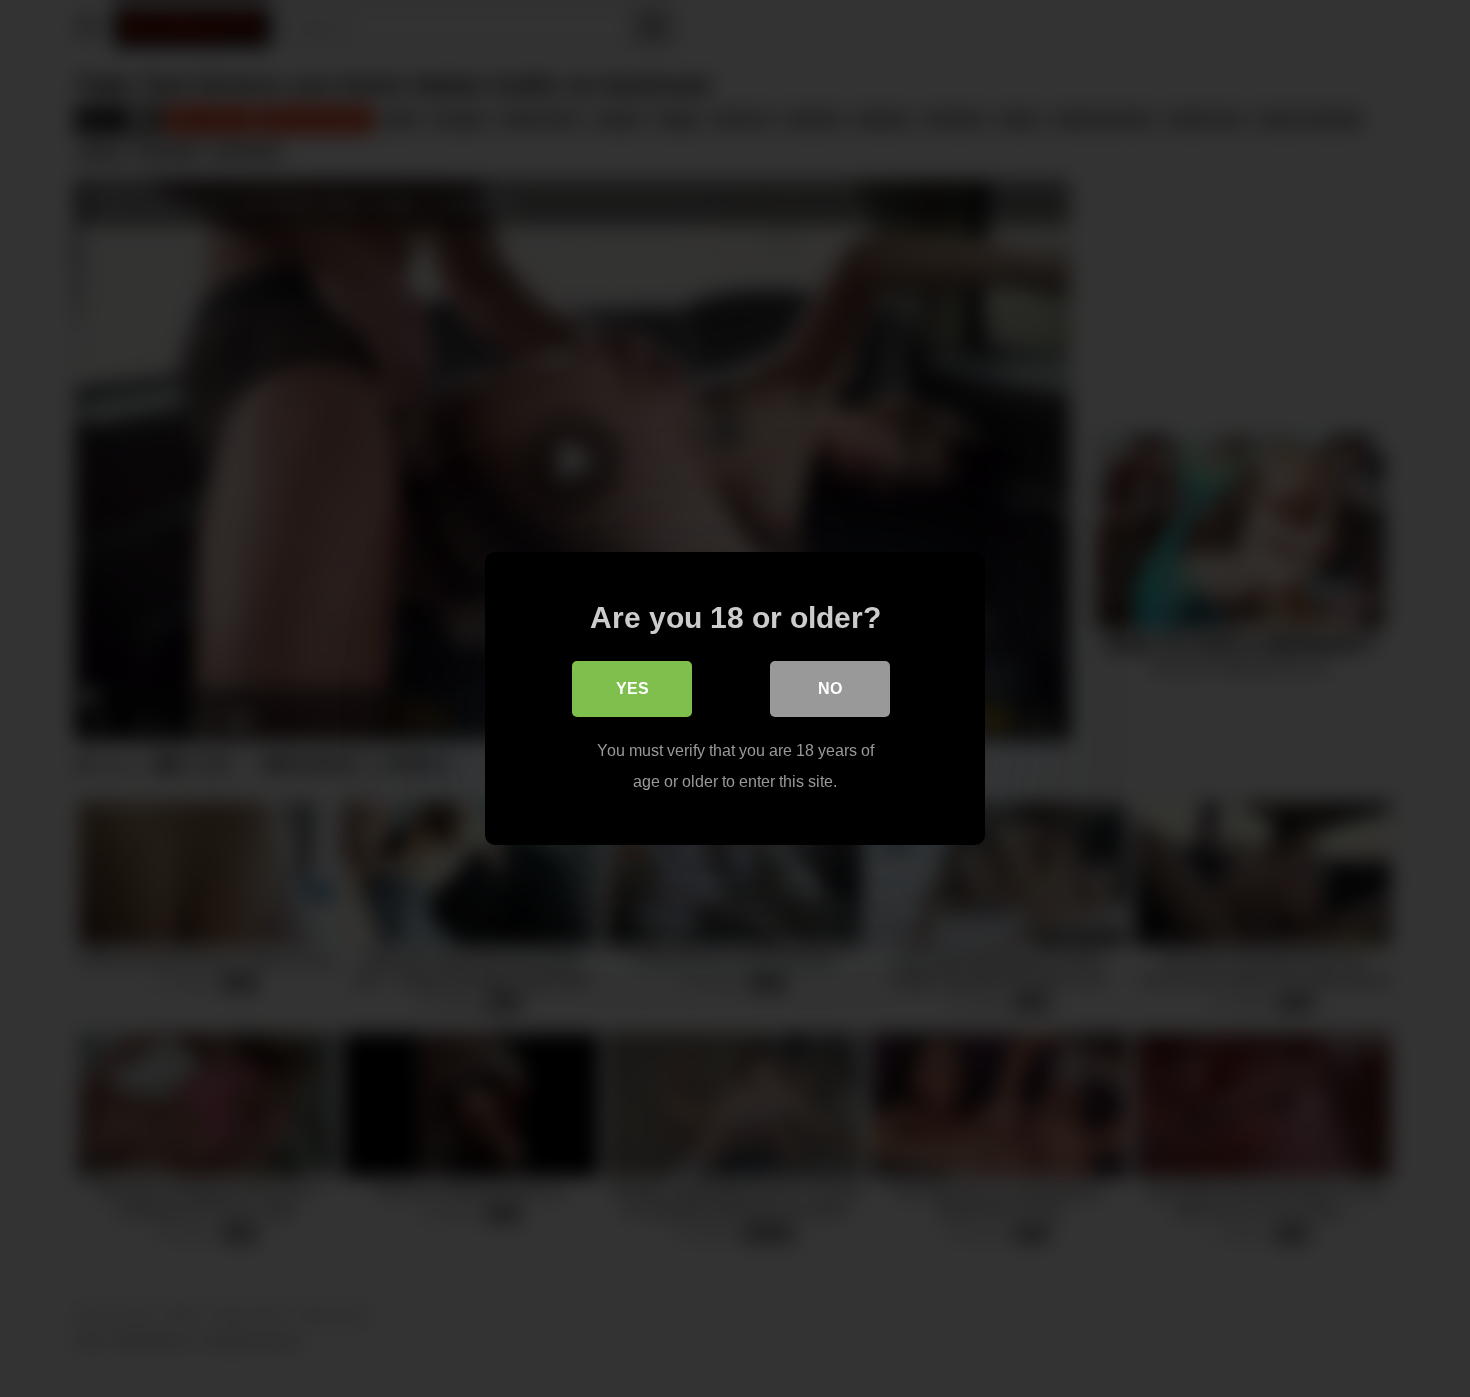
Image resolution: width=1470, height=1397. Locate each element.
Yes (632, 688)
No (830, 688)
